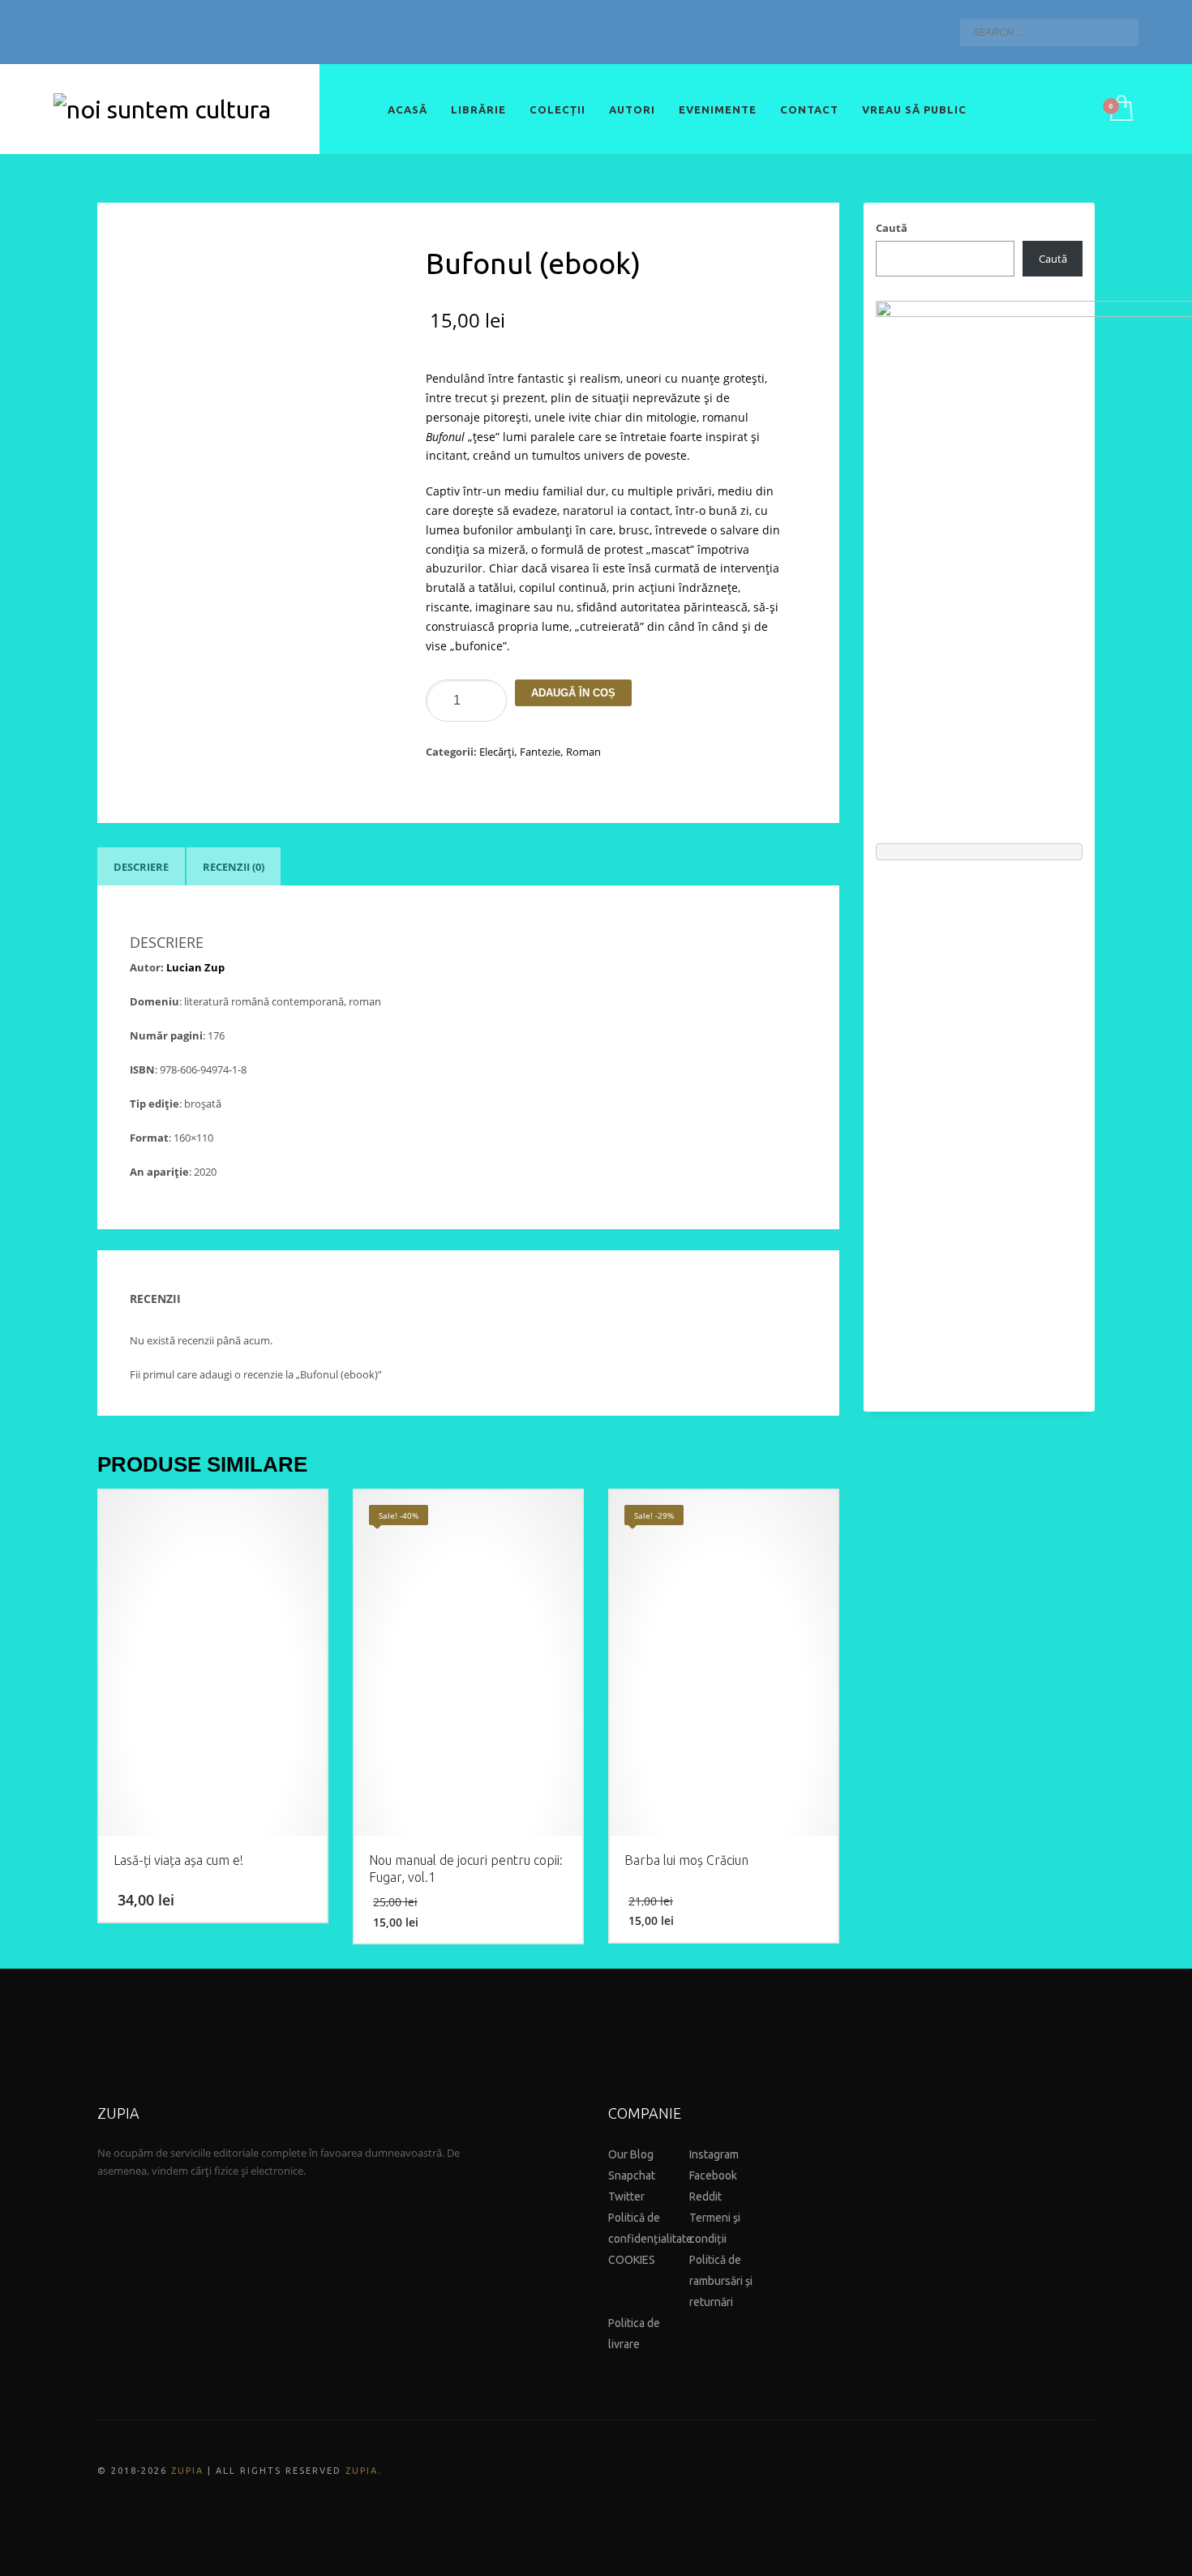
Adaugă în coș (573, 693)
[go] (1122, 32)
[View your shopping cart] (1120, 109)
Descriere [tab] (141, 867)
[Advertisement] (979, 1128)
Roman (583, 752)
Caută (892, 228)
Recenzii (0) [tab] (234, 867)
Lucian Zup (195, 967)
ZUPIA (187, 2471)
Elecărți (497, 752)
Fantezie (540, 752)
